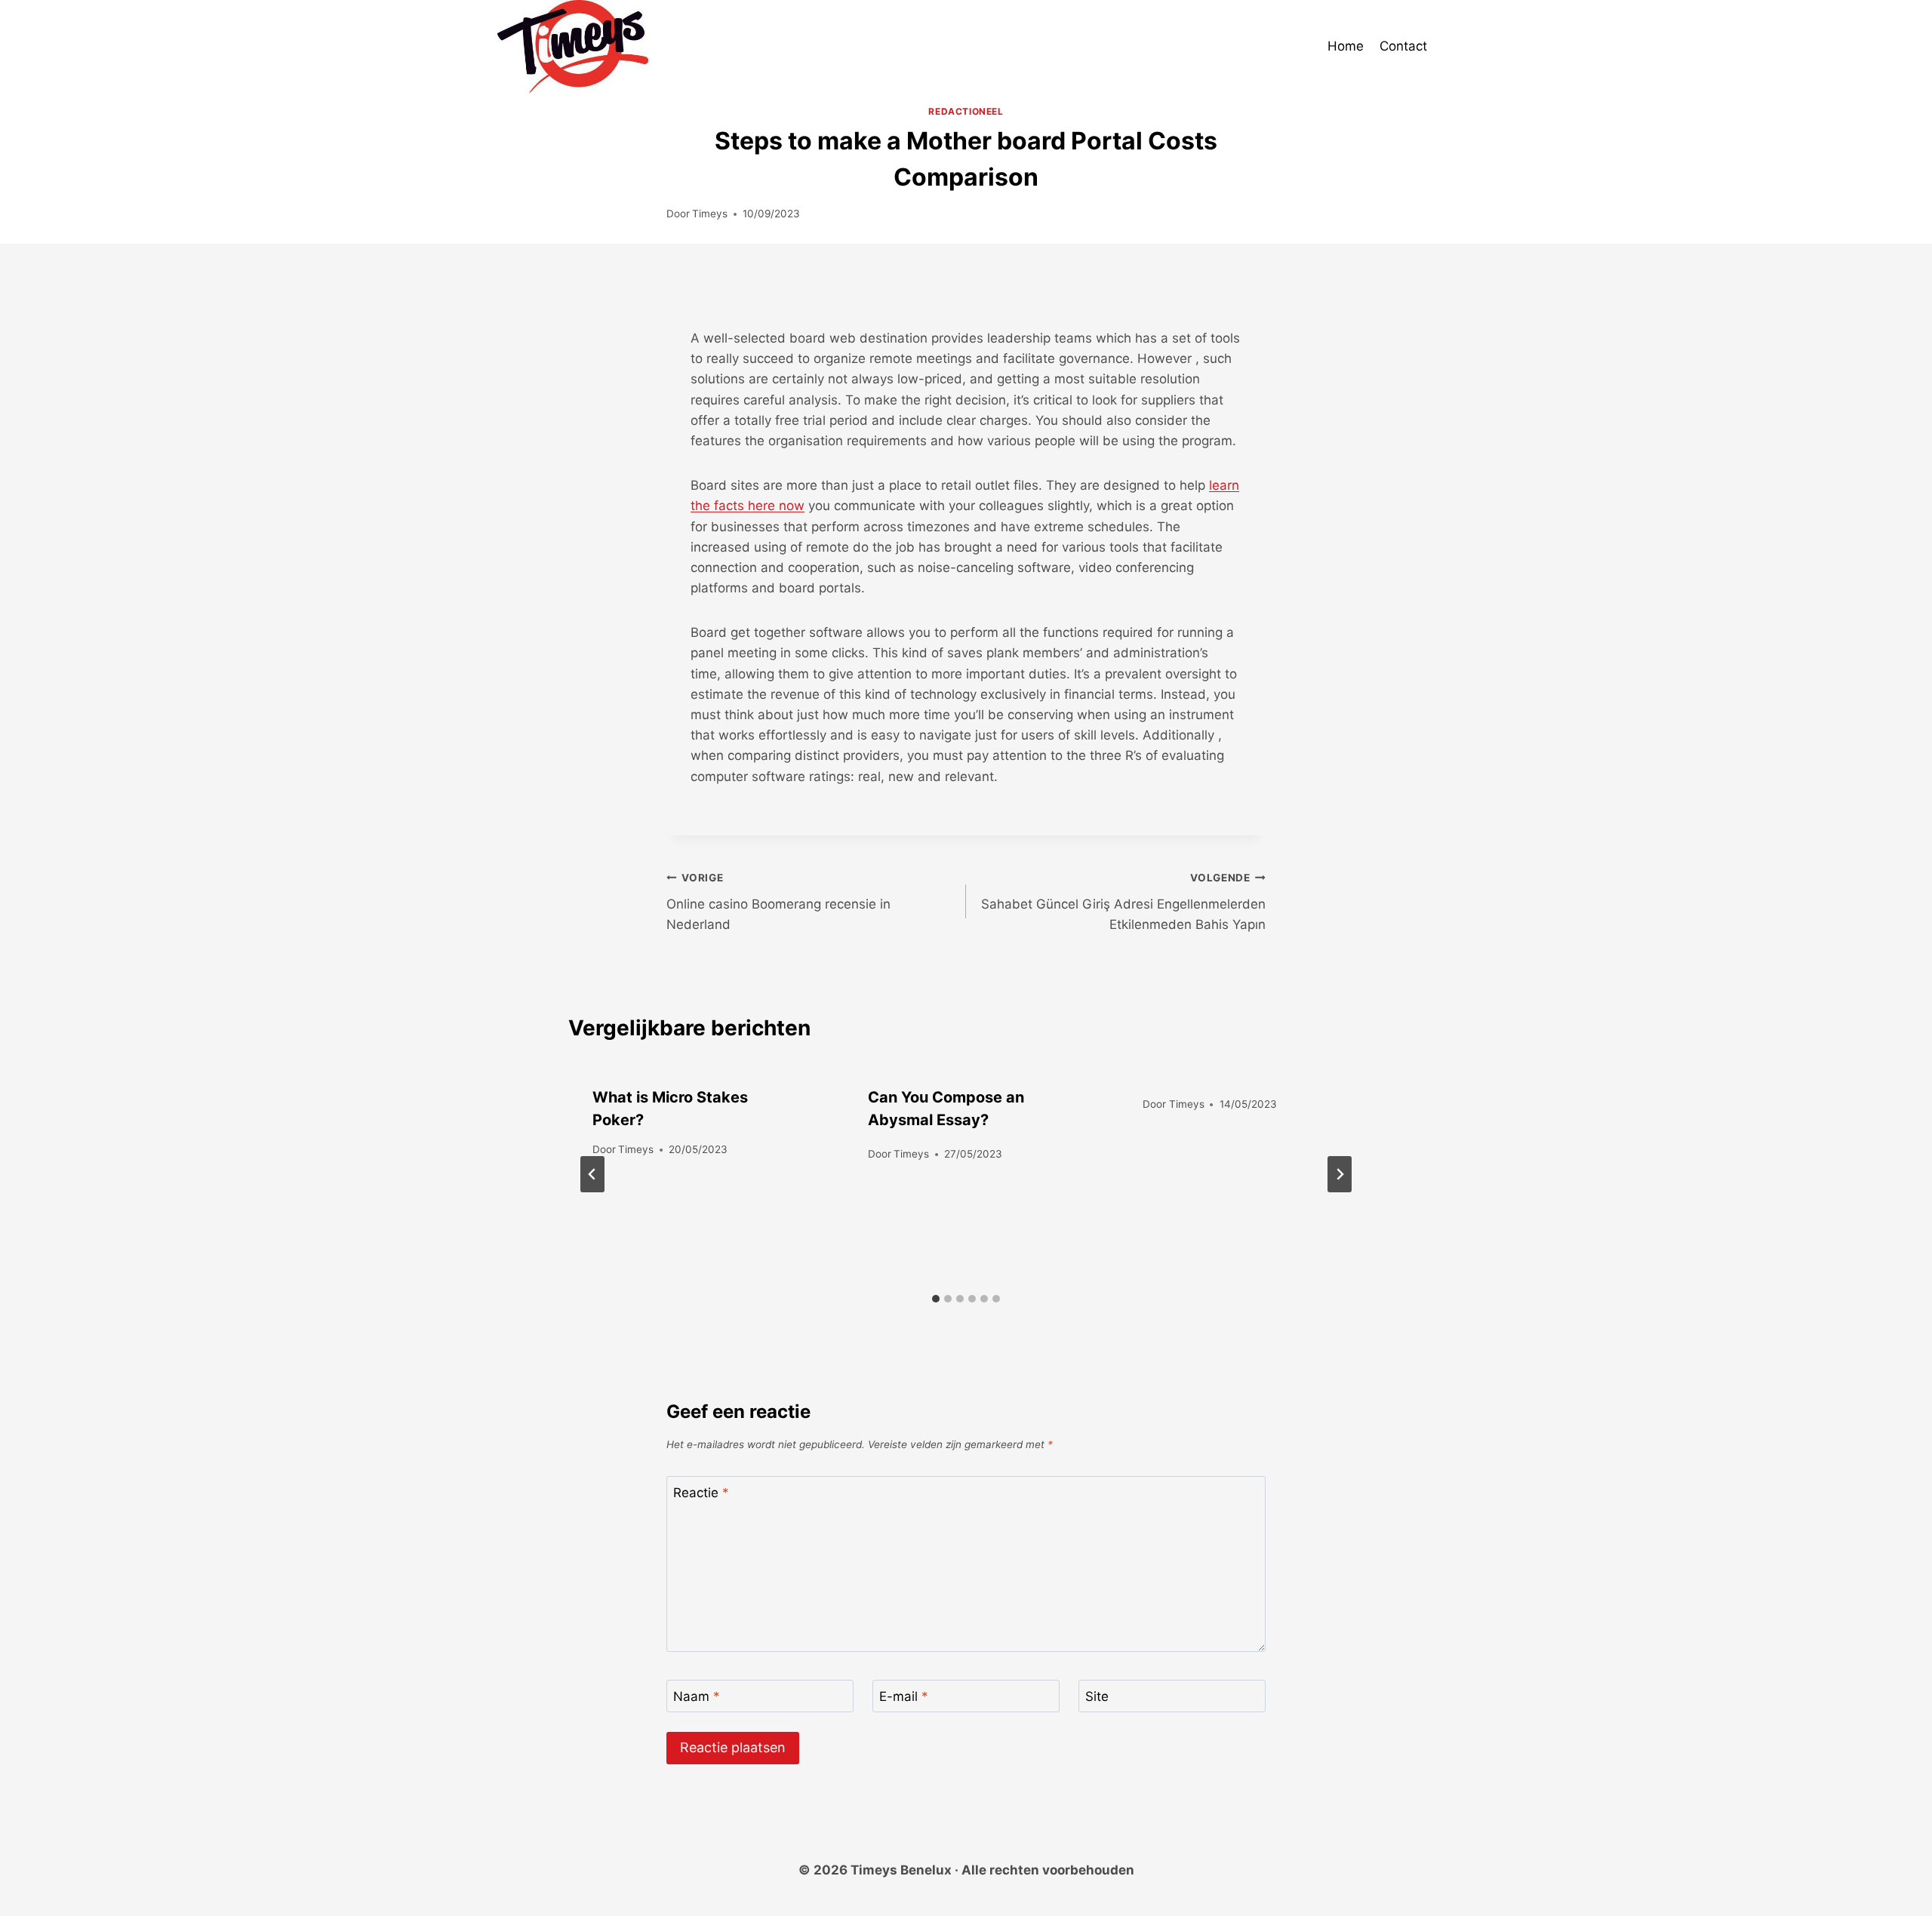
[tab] (936, 1299)
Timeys (710, 214)
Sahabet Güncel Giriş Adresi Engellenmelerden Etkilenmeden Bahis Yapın (1123, 902)
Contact (1403, 46)
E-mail (904, 1696)
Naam (697, 1696)
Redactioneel (966, 111)
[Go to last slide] (592, 1174)
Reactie (701, 1493)
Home (1346, 46)
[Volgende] (1340, 1174)
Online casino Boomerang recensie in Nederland (778, 902)
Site (1097, 1696)
